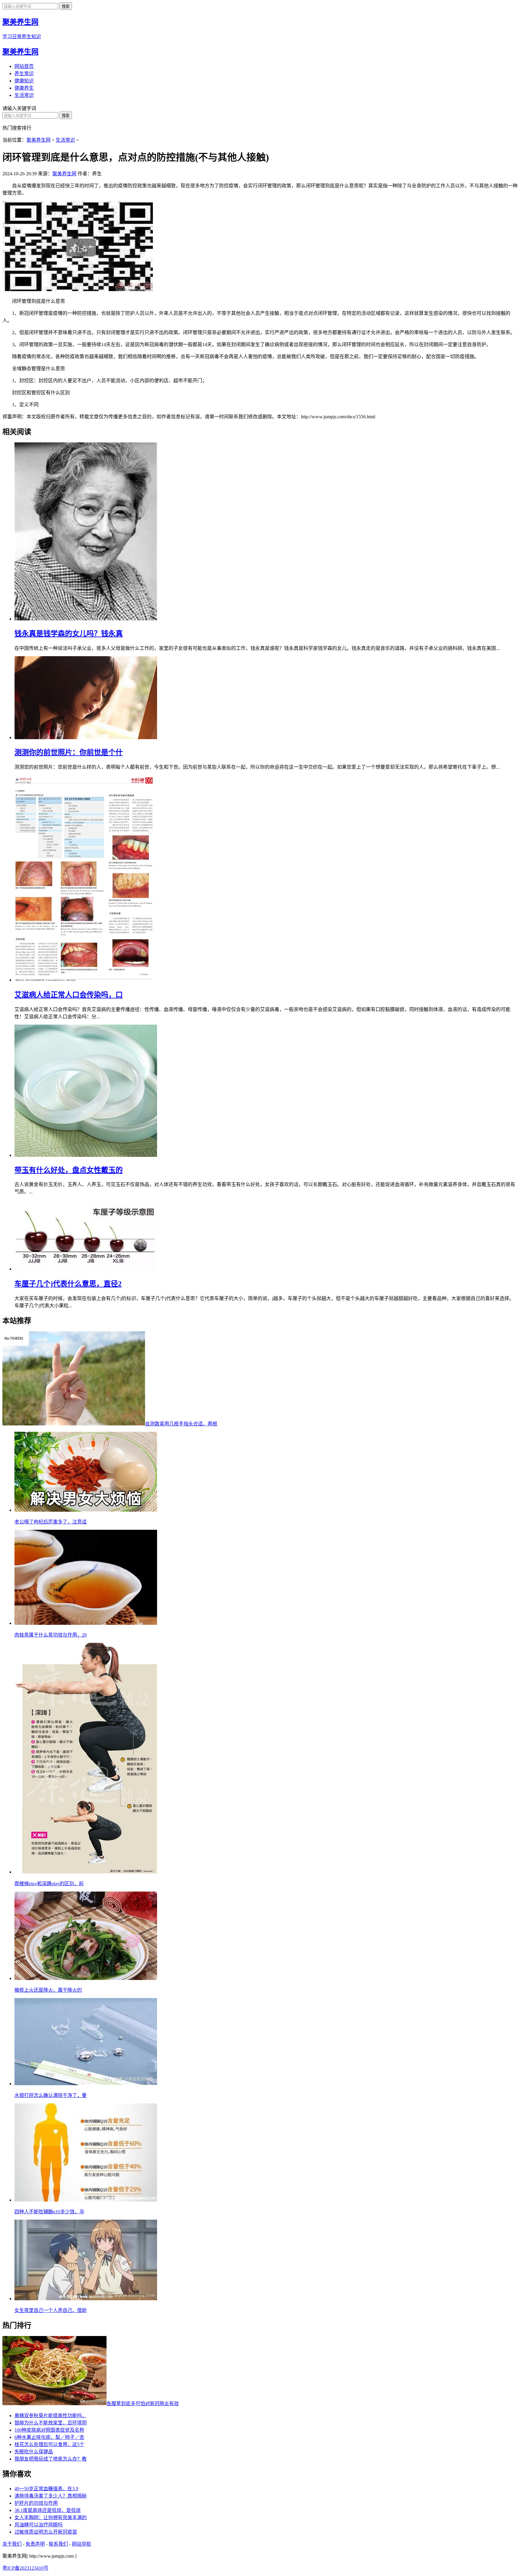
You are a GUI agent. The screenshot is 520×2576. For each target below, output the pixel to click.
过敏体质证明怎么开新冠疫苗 (46, 2532)
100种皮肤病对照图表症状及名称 (49, 2430)
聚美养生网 (20, 52)
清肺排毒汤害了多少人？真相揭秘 (51, 2496)
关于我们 (12, 2544)
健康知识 (24, 81)
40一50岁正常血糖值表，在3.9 (46, 2489)
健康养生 (24, 88)
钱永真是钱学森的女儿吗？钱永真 (69, 634)
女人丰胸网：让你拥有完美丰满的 (51, 2518)
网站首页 (24, 66)
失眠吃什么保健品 (34, 2452)
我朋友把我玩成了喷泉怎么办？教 (51, 2459)
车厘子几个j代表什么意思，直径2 (68, 1284)
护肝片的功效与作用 (36, 2503)
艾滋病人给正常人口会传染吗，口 (69, 995)
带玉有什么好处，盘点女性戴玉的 (69, 1170)
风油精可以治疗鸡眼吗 (39, 2525)
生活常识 (24, 95)
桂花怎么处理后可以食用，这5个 (49, 2444)
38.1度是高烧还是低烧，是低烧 (48, 2510)
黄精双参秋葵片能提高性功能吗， (51, 2416)
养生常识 (24, 74)
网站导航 (82, 2544)
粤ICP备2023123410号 (25, 2568)
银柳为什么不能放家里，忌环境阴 (51, 2423)
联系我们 (58, 2544)
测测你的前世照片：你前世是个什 (69, 752)
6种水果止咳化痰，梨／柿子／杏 (49, 2437)
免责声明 (35, 2544)
